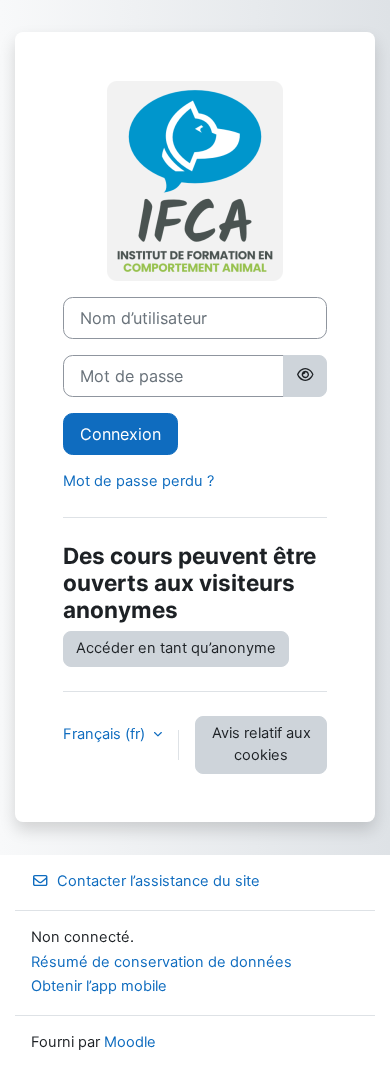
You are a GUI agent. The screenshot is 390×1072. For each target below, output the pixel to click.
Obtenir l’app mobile (99, 986)
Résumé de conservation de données (161, 962)
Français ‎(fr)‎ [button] (106, 734)
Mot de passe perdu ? (138, 481)
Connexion (120, 434)
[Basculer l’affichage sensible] (305, 376)
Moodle (130, 1042)
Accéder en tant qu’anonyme (176, 648)
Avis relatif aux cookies (261, 744)
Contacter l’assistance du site (158, 881)
